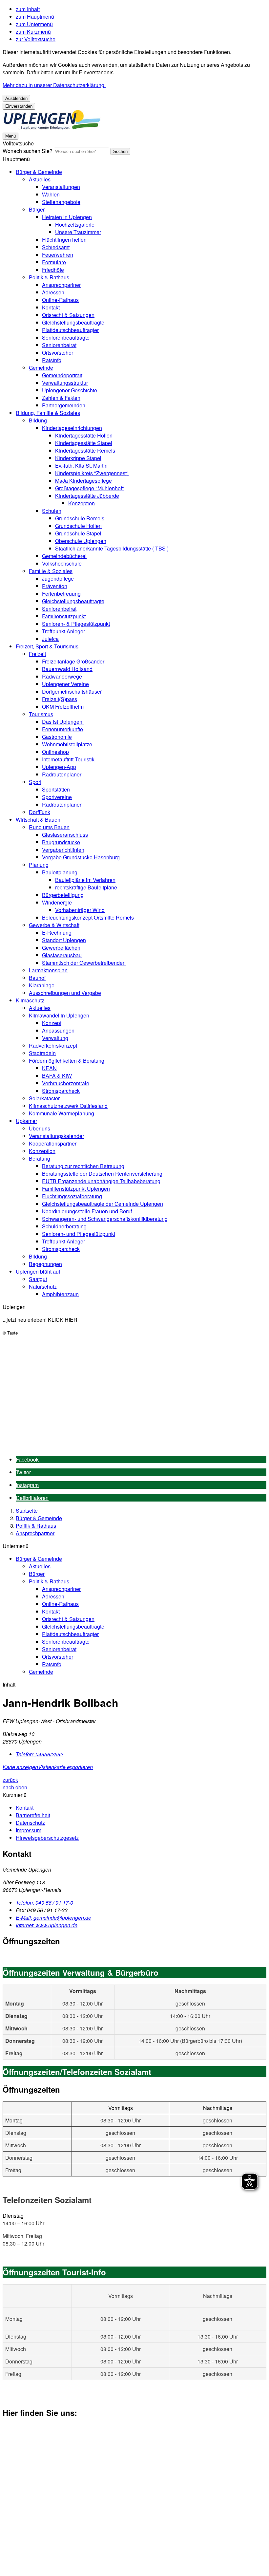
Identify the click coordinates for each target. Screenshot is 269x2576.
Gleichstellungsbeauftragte (73, 322)
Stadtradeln (42, 1053)
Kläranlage (42, 985)
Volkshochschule (62, 563)
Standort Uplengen (64, 940)
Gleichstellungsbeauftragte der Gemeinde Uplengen (103, 1204)
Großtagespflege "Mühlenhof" (90, 488)
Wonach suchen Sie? (28, 151)
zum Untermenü (34, 24)
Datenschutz (30, 1823)
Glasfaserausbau (62, 955)
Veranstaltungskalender (56, 1136)
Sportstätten (56, 789)
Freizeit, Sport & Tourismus (47, 646)
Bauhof (37, 978)
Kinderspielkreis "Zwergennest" (92, 473)
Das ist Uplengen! (63, 722)
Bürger (37, 209)
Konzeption (82, 503)
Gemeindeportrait (62, 375)
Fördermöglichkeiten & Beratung (67, 1061)
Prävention (55, 586)
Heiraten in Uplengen (67, 217)
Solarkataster (44, 1098)
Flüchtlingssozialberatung (72, 1196)
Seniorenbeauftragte (66, 337)
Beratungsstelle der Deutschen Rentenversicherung (102, 1174)
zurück (10, 1780)
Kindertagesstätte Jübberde (87, 496)
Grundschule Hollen (78, 526)
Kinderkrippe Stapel (78, 458)
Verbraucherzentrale (66, 1083)
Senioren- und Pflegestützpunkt (79, 1234)
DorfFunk (40, 812)
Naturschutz (43, 1287)
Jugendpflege (58, 579)
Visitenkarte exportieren (65, 1767)
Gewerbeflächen (61, 948)
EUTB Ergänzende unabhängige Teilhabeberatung (101, 1181)
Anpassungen (58, 1030)
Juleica (50, 639)
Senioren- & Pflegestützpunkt (76, 624)
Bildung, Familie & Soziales (48, 413)
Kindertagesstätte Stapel (84, 443)
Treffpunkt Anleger (63, 631)
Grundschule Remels (80, 518)
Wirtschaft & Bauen (38, 820)
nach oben (15, 1787)
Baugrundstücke (61, 842)
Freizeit (37, 654)
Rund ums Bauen (49, 827)
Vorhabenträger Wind (80, 910)
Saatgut (38, 1279)
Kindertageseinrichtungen (72, 428)
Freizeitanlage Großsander (73, 661)
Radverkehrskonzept (53, 1045)
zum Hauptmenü (35, 17)
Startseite (27, 1511)
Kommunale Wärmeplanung (62, 1113)
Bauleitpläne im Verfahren (85, 880)
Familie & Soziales (51, 571)
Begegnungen (45, 1264)
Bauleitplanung (60, 872)
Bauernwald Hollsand (67, 669)
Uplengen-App (59, 767)
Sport (35, 782)
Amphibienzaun (60, 1294)
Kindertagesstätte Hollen (84, 435)
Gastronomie (57, 737)
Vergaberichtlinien (63, 850)
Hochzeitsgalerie (75, 224)
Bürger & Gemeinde (39, 172)
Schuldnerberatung (64, 1226)
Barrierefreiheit (33, 1815)
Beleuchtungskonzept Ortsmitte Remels (88, 917)
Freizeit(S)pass (60, 699)
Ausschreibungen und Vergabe (65, 993)
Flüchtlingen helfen (64, 240)
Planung (39, 865)
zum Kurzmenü (33, 32)
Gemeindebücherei (64, 556)
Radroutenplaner (62, 774)
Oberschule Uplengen (81, 541)
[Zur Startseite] (52, 128)
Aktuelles (40, 179)
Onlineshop (55, 752)
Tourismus (41, 714)
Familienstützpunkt (64, 616)
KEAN (49, 1068)
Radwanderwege (62, 676)
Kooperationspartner (53, 1143)
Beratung (40, 1158)
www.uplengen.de (47, 1925)
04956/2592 (40, 1754)
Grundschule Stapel (78, 533)
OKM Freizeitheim (63, 707)
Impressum (29, 1830)
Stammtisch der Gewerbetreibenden (84, 963)
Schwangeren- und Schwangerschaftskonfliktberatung (105, 1219)
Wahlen (51, 194)
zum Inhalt (28, 9)
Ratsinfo (52, 360)
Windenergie (57, 902)
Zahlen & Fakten (61, 398)
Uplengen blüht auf (38, 1271)
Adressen (53, 292)
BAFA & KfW (57, 1076)
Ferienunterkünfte (62, 729)
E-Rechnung (57, 933)
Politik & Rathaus (49, 277)
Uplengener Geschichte (70, 390)
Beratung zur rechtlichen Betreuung (83, 1166)
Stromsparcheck (61, 1091)
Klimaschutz (30, 1000)
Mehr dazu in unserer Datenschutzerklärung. (54, 85)
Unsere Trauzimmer (78, 232)
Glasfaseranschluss (65, 835)
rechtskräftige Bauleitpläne (86, 887)
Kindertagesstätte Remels (85, 450)
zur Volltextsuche (36, 39)
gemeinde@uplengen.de (53, 1918)
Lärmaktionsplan (48, 970)
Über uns (40, 1128)
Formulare (54, 262)
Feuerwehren (58, 255)
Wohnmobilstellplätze (67, 744)
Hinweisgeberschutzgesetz (47, 1838)
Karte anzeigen (20, 1767)
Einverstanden (19, 106)
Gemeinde (41, 368)
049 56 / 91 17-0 (44, 1903)
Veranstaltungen (61, 187)
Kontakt (51, 307)
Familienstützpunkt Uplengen (76, 1189)
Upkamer (26, 1121)
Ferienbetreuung (61, 594)
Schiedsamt (56, 247)
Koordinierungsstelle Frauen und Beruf (87, 1211)
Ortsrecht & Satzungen (68, 315)
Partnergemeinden (64, 405)
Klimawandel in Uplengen (59, 1015)
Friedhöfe (53, 270)
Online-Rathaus (60, 300)
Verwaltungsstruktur (65, 383)
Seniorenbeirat (59, 345)
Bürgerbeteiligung (63, 895)
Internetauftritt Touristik (68, 759)
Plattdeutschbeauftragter (70, 330)
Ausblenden (16, 98)
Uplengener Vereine (65, 684)
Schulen (52, 511)
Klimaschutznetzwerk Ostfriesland (68, 1106)
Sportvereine (57, 797)
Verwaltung (55, 1038)
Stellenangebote (61, 202)
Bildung (38, 420)
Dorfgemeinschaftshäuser (72, 691)
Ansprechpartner (61, 285)
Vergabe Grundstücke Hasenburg (81, 857)
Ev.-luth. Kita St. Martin (81, 466)
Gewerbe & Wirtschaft (54, 925)
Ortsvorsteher (58, 353)
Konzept (52, 1023)
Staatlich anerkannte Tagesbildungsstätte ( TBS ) (112, 548)
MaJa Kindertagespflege (83, 481)
